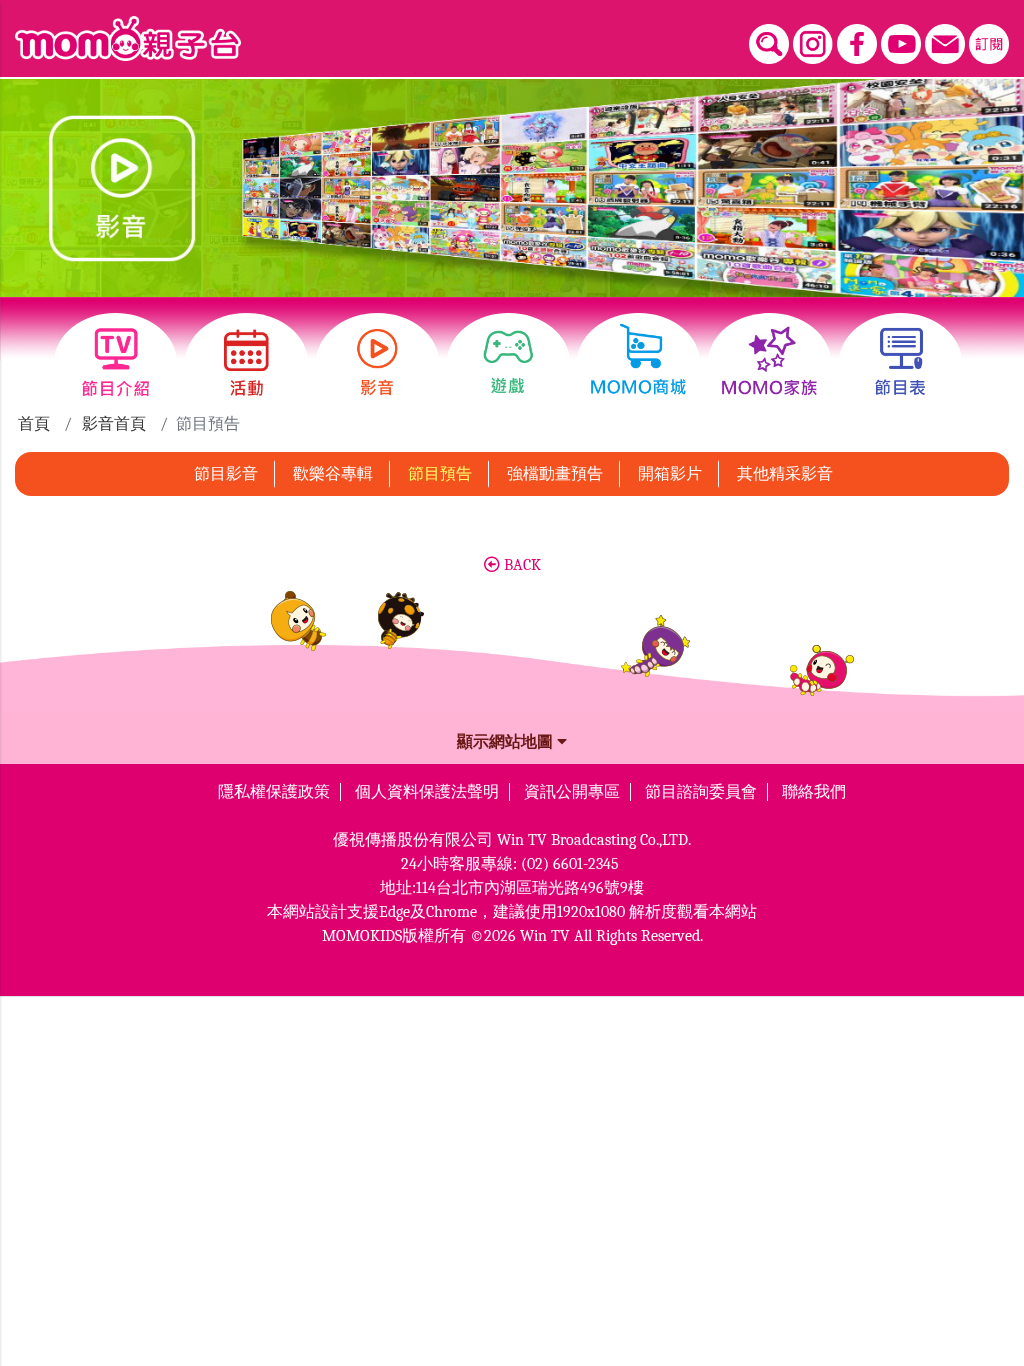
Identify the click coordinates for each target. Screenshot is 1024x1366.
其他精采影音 (785, 474)
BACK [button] (520, 565)
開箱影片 (670, 474)
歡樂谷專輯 (333, 474)
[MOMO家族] (769, 362)
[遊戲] (508, 362)
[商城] (638, 362)
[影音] (377, 362)
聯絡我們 (814, 792)
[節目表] (900, 362)
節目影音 (226, 474)
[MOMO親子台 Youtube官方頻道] (901, 44)
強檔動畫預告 (555, 474)
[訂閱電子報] (989, 44)
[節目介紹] (115, 362)
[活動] (246, 362)
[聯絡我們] (945, 44)
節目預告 (440, 474)
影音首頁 (114, 424)
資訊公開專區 (572, 792)
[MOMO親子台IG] (813, 44)
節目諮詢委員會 (701, 792)
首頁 (34, 424)
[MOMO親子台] (128, 38)
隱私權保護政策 (274, 792)
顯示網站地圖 (507, 742)
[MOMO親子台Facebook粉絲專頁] (857, 44)
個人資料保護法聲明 (427, 792)
